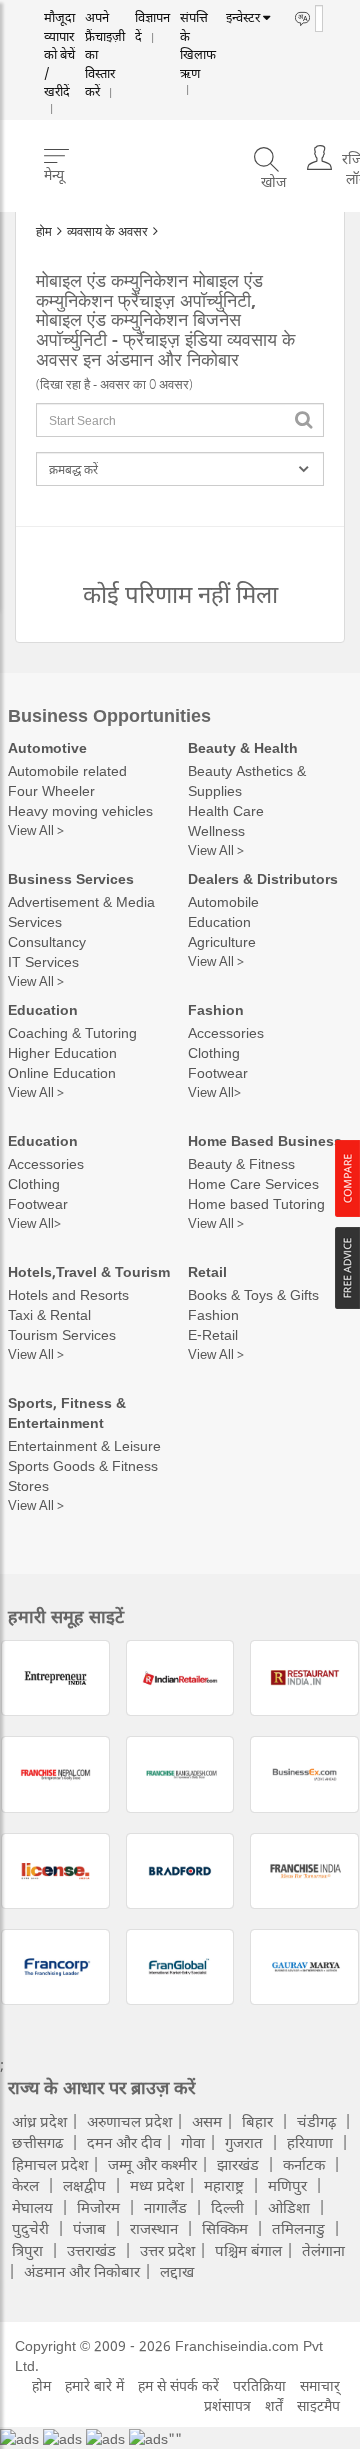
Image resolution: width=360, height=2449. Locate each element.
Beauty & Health (243, 747)
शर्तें (274, 2405)
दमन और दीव (124, 2142)
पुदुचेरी (30, 2228)
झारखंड (238, 2164)
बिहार (257, 2121)
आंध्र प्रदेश (39, 2121)
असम (207, 2121)
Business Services (71, 878)
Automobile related (67, 770)
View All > (36, 830)
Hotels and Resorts (68, 1294)
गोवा (193, 2142)
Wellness (216, 830)
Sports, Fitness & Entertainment (67, 1412)
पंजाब (89, 2228)
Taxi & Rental (49, 1314)
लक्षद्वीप (84, 2185)
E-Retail (213, 1334)
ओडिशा (289, 2207)
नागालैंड (165, 2207)
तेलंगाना (323, 2250)
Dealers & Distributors (263, 878)
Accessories (226, 1032)
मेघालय (32, 2207)
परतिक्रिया (259, 2385)
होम (44, 231)
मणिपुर (287, 2185)
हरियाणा (310, 2142)
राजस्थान (154, 2228)
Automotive (47, 747)
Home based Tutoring (256, 1203)
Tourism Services (62, 1334)
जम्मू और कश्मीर (152, 2164)
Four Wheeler (51, 790)
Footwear (218, 1072)
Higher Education (62, 1052)
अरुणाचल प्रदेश (129, 2121)
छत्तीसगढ (37, 2142)
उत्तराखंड (91, 2250)
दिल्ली (227, 2207)
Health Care (226, 810)
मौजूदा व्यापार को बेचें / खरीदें (57, 44)
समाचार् (320, 2385)
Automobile (223, 901)
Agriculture (222, 941)
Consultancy (47, 941)
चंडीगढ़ (316, 2121)
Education (219, 921)
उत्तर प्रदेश (167, 2250)
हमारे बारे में (94, 2385)
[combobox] (180, 420)
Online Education (62, 1072)
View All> (214, 1092)
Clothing (214, 1052)
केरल (25, 2185)
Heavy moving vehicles (80, 810)
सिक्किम (225, 2228)
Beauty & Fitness (241, 1163)
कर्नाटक (304, 2164)
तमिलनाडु (298, 2228)
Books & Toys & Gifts (253, 1294)
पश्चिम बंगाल (248, 2250)
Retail (207, 1271)
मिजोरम (98, 2207)
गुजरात (244, 2142)
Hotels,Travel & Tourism (89, 1271)
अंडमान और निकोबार (82, 2271)
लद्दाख (177, 2271)
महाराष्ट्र (224, 2185)
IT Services (43, 961)
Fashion (216, 1009)
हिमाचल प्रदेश (50, 2164)
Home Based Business (265, 1140)
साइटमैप (318, 2405)
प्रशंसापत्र (227, 2405)
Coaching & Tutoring (72, 1032)
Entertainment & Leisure (84, 1445)
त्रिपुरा (27, 2250)
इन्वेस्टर (219, 18)
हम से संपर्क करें (178, 2385)
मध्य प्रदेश (157, 2185)
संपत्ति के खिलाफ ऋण (176, 37)
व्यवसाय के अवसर (107, 231)
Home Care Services (253, 1183)
